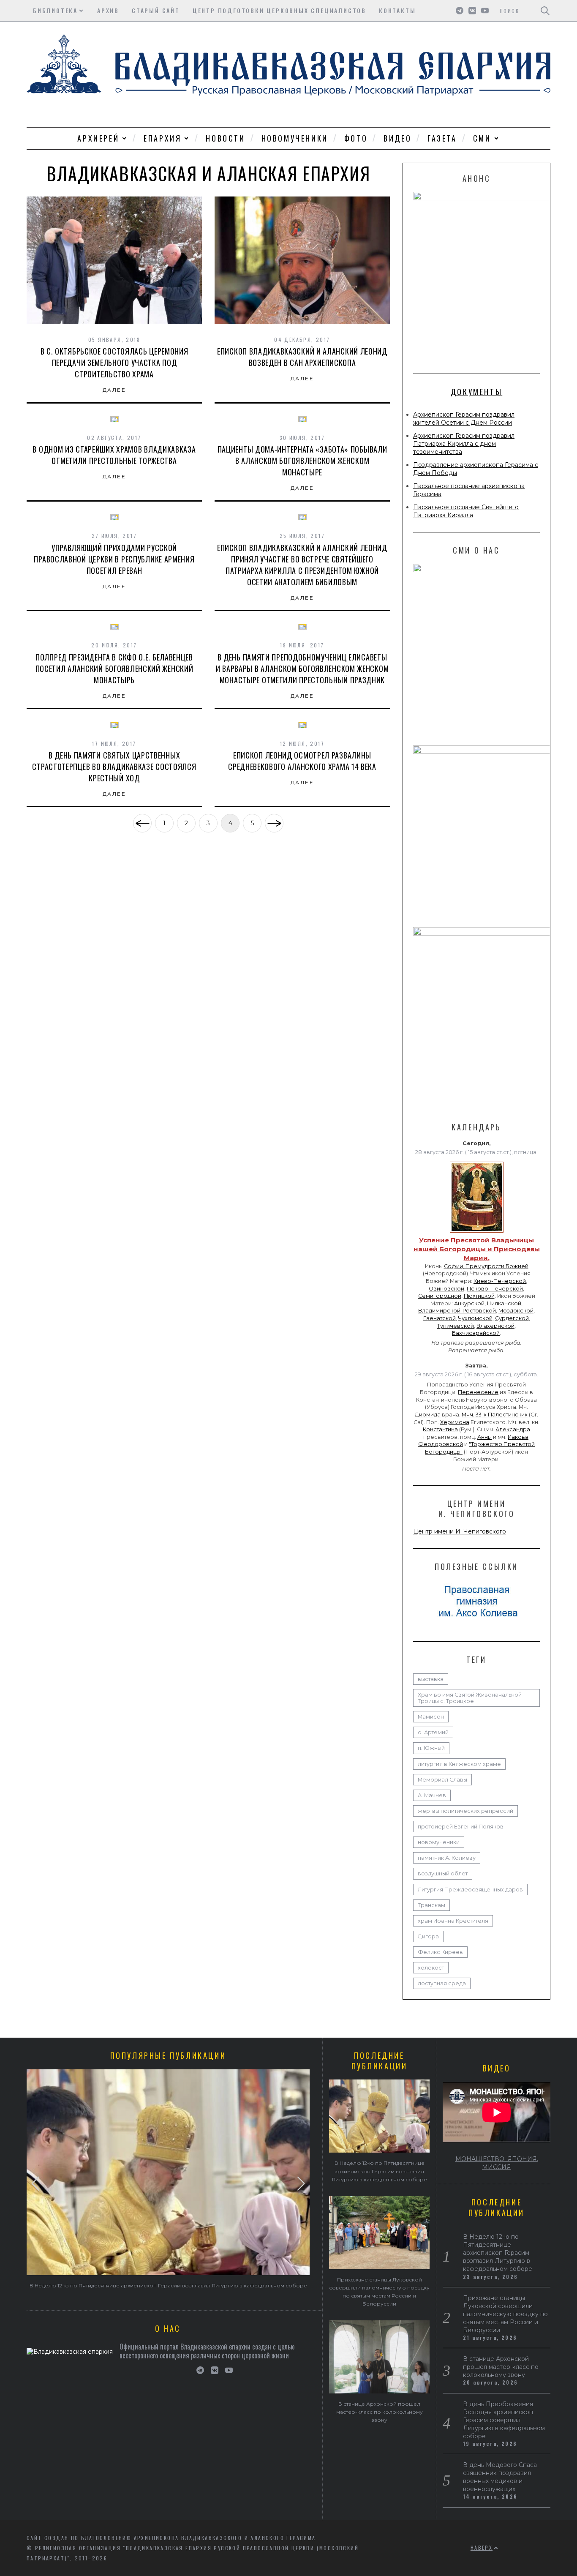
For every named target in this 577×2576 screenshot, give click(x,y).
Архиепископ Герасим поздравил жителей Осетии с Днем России (464, 419)
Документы (476, 392)
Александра (513, 1429)
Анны (484, 1437)
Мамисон (431, 1717)
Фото (356, 138)
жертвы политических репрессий (465, 1811)
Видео (397, 138)
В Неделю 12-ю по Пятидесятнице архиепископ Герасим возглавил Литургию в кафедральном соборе (168, 2285)
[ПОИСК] (545, 11)
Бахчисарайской (476, 1333)
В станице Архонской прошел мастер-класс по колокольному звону (380, 2412)
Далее (114, 390)
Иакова (518, 1437)
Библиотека (55, 10)
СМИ (482, 138)
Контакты (397, 10)
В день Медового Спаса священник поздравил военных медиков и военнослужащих (500, 2477)
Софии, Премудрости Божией (486, 1266)
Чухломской (475, 1318)
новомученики (439, 1842)
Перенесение (478, 1392)
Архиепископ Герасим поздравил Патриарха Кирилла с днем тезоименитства (464, 444)
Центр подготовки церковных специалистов (279, 10)
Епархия (162, 138)
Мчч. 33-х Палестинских (495, 1415)
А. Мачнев (432, 1795)
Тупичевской (456, 1326)
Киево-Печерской (500, 1281)
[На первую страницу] (142, 823)
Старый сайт (156, 10)
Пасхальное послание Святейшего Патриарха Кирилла (466, 511)
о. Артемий (433, 1732)
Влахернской (495, 1326)
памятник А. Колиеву (447, 1858)
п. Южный (431, 1748)
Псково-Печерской (495, 1289)
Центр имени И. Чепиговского (460, 1531)
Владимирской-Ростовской (457, 1311)
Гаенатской (440, 1318)
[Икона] (477, 1233)
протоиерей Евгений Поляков (461, 1827)
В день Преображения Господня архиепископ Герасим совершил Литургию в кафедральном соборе (504, 2420)
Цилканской (504, 1303)
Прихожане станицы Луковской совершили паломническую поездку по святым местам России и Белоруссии (505, 2314)
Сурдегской (512, 1318)
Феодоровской (441, 1444)
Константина (440, 1429)
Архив (108, 10)
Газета (442, 138)
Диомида (428, 1415)
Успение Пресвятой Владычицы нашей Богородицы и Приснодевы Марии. (477, 1249)
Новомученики (295, 138)
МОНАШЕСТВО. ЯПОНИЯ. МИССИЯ (497, 2163)
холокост (431, 1968)
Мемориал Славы (442, 1780)
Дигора (428, 1936)
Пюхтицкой (479, 1296)
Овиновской (446, 1289)
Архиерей (98, 138)
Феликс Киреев (440, 1952)
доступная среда (442, 1983)
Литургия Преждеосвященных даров (470, 1890)
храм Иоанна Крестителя (453, 1921)
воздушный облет (443, 1873)
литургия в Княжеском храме (459, 1764)
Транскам (431, 1905)
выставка (431, 1679)
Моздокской (516, 1311)
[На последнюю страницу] (274, 823)
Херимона (455, 1422)
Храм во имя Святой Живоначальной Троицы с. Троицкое (470, 1698)
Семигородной (440, 1296)
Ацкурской (469, 1303)
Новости (225, 138)
